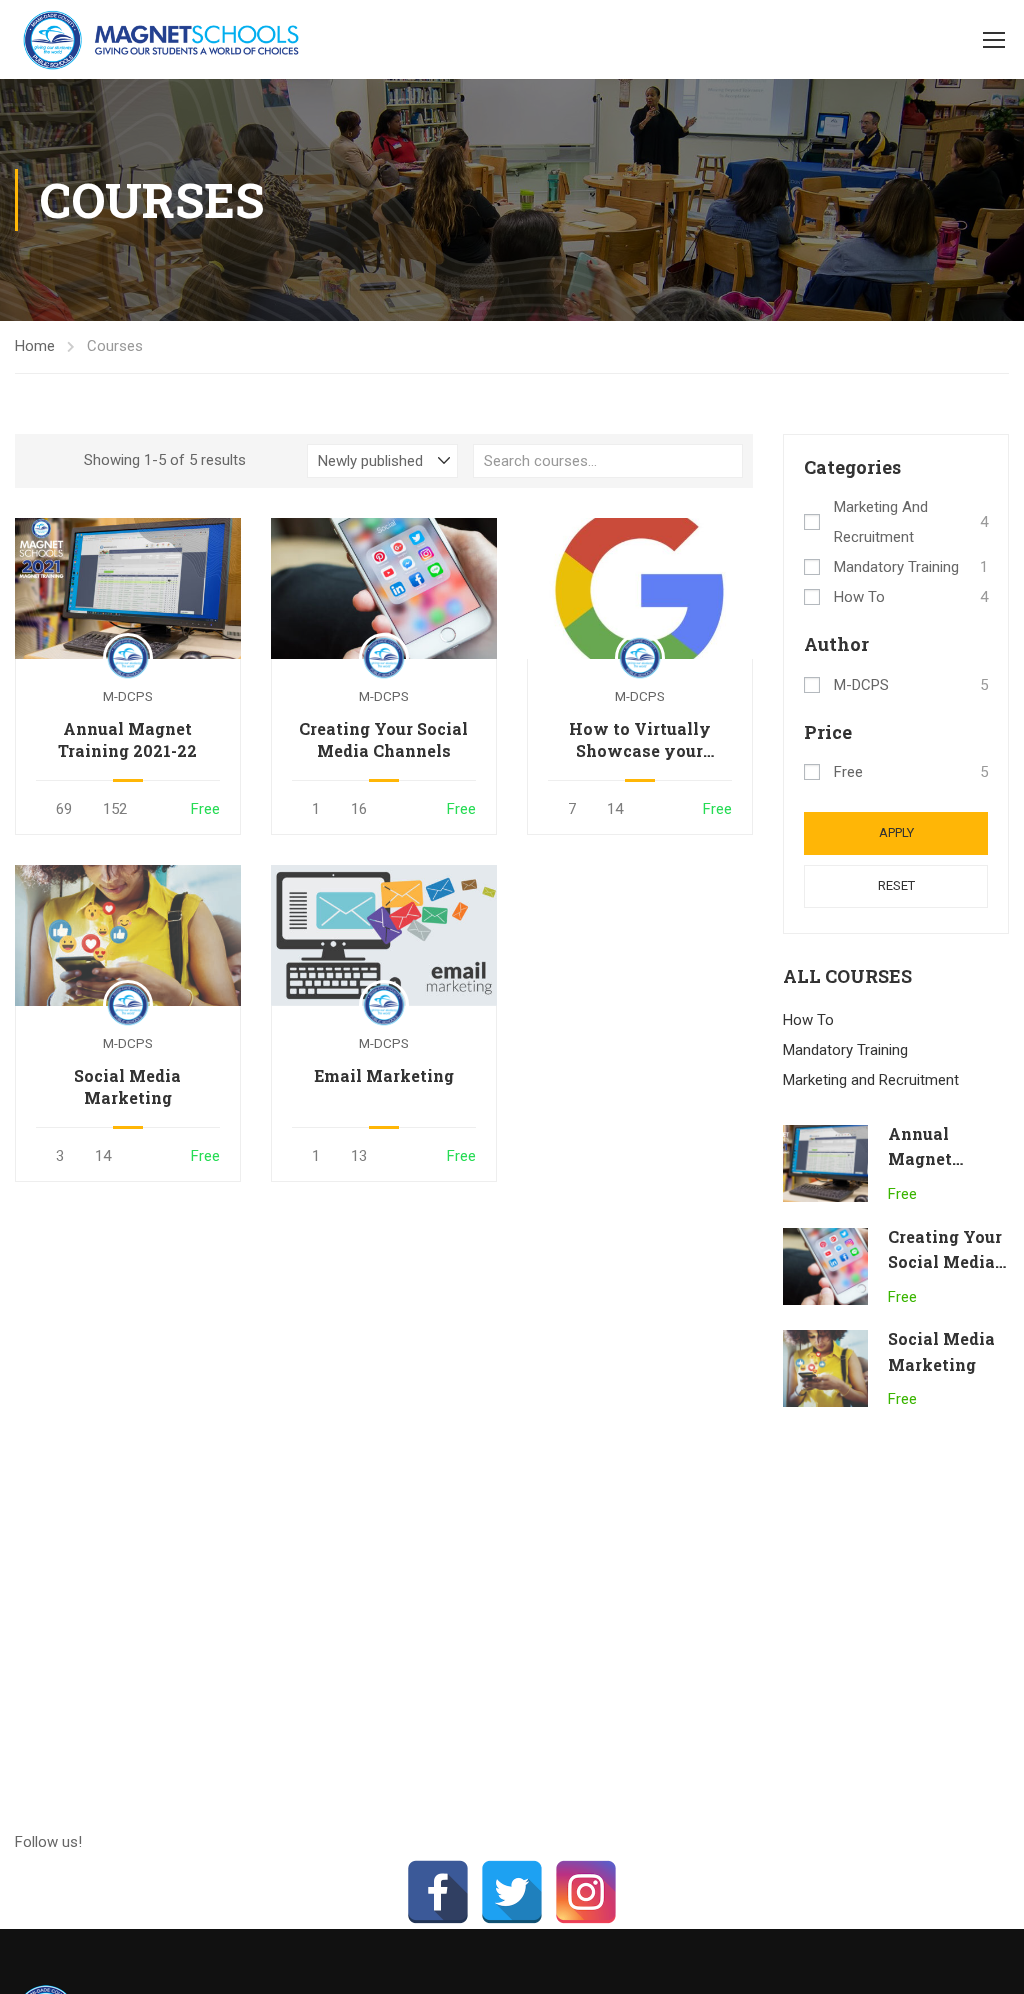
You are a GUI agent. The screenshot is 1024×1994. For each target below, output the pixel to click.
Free (848, 772)
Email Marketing (384, 1075)
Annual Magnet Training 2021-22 (127, 739)
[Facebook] (438, 1892)
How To (859, 597)
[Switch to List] (54, 461)
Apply (896, 832)
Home (35, 346)
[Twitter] (512, 1892)
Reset (896, 885)
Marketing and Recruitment (881, 522)
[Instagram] (586, 1892)
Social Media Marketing (127, 1086)
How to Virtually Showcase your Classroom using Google (640, 740)
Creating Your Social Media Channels (383, 739)
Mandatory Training (896, 567)
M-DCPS (861, 685)
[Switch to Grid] (32, 461)
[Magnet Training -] (165, 39)
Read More (127, 587)
